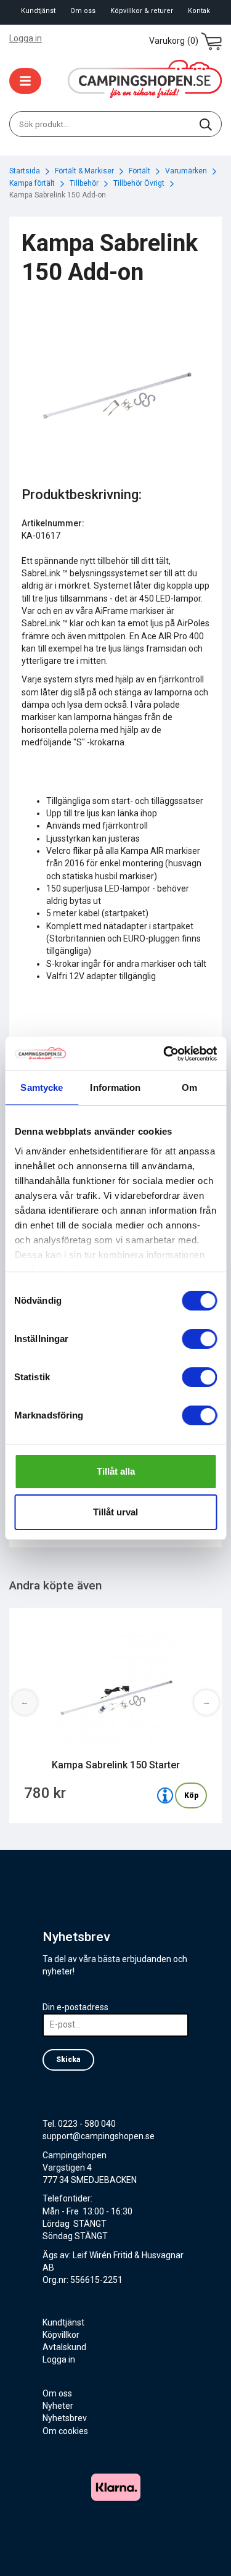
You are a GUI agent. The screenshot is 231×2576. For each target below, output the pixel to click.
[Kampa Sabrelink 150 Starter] (165, 1795)
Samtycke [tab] (42, 1087)
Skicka (68, 2060)
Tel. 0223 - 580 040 (79, 2124)
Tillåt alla (116, 1471)
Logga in (26, 38)
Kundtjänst (38, 11)
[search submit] (206, 124)
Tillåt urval (115, 1512)
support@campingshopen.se (99, 2136)
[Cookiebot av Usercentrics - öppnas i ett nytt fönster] (164, 1054)
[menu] (25, 81)
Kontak (199, 11)
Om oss (83, 11)
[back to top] (205, 2550)
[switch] (199, 1339)
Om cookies (65, 2431)
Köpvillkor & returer (142, 11)
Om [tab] (189, 1087)
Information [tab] (115, 1087)
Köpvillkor (61, 2335)
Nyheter (58, 2406)
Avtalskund (64, 2347)
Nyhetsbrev (65, 2418)
